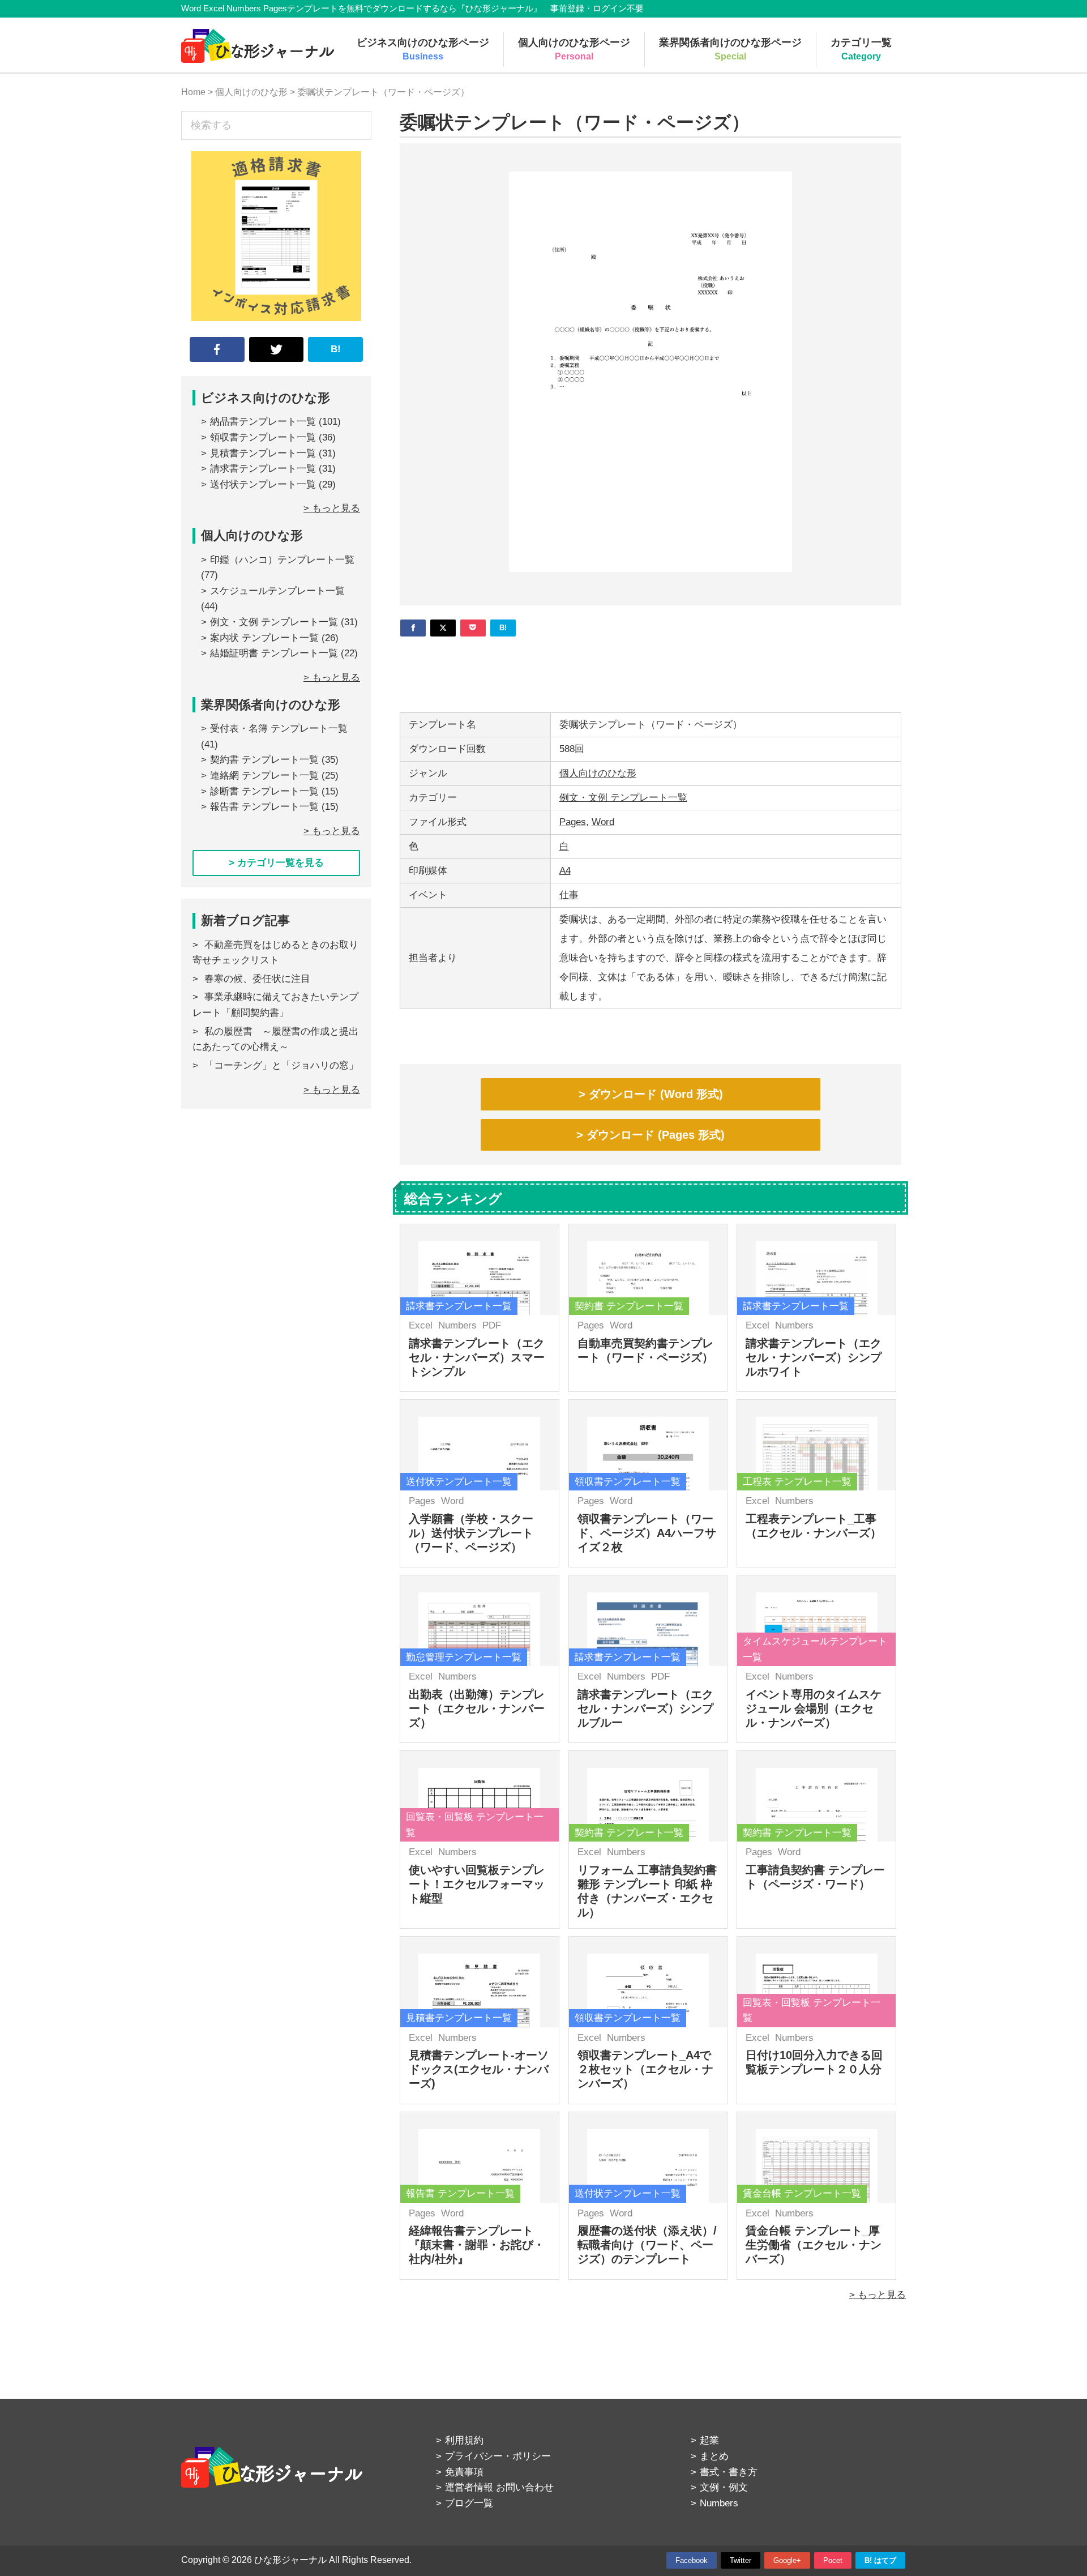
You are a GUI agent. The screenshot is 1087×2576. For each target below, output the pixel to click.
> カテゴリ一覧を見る (276, 863)
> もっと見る (878, 2295)
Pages (573, 822)
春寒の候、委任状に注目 (257, 979)
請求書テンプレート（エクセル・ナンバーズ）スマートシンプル (477, 1357)
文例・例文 (724, 2487)
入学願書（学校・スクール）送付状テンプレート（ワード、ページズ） (471, 1533)
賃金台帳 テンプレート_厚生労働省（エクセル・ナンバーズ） (814, 2245)
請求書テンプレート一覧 (263, 469)
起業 (709, 2440)
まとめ (714, 2456)
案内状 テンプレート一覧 (264, 638)
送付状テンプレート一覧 (263, 484)
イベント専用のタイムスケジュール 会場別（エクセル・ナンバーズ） (814, 1708)
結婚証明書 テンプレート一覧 (274, 653)
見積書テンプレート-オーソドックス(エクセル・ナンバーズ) (479, 2069)
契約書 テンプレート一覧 (264, 760)
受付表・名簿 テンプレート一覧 (279, 729)
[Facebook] (413, 628)
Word (603, 822)
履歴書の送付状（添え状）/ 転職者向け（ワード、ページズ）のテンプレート (647, 2245)
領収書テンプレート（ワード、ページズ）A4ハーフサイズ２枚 (647, 1533)
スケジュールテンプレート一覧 (277, 591)
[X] (443, 628)
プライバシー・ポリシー (498, 2456)
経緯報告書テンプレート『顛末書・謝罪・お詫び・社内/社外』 (477, 2245)
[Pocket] (473, 628)
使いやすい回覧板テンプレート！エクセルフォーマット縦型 (477, 1884)
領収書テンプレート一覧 (263, 437)
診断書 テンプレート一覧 (264, 791)
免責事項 (464, 2472)
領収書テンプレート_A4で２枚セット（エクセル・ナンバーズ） (645, 2069)
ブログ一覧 (469, 2503)
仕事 (569, 895)
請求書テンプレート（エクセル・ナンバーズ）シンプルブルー (645, 1708)
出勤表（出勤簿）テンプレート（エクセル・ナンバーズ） (477, 1708)
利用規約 (464, 2440)
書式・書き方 (729, 2472)
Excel (421, 1325)
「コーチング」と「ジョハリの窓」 (281, 1065)
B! (336, 349)
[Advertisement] (651, 670)
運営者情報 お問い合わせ (499, 2487)
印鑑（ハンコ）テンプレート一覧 (282, 560)
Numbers (457, 1325)
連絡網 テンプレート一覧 (264, 776)
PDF (492, 1325)
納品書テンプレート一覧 (263, 422)
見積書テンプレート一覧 (263, 453)
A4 (565, 871)
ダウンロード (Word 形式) (656, 1094)
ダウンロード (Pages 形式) (656, 1135)
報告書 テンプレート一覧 (264, 807)
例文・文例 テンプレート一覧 (623, 798)
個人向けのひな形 (598, 773)
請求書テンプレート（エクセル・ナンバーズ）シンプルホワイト (814, 1357)
